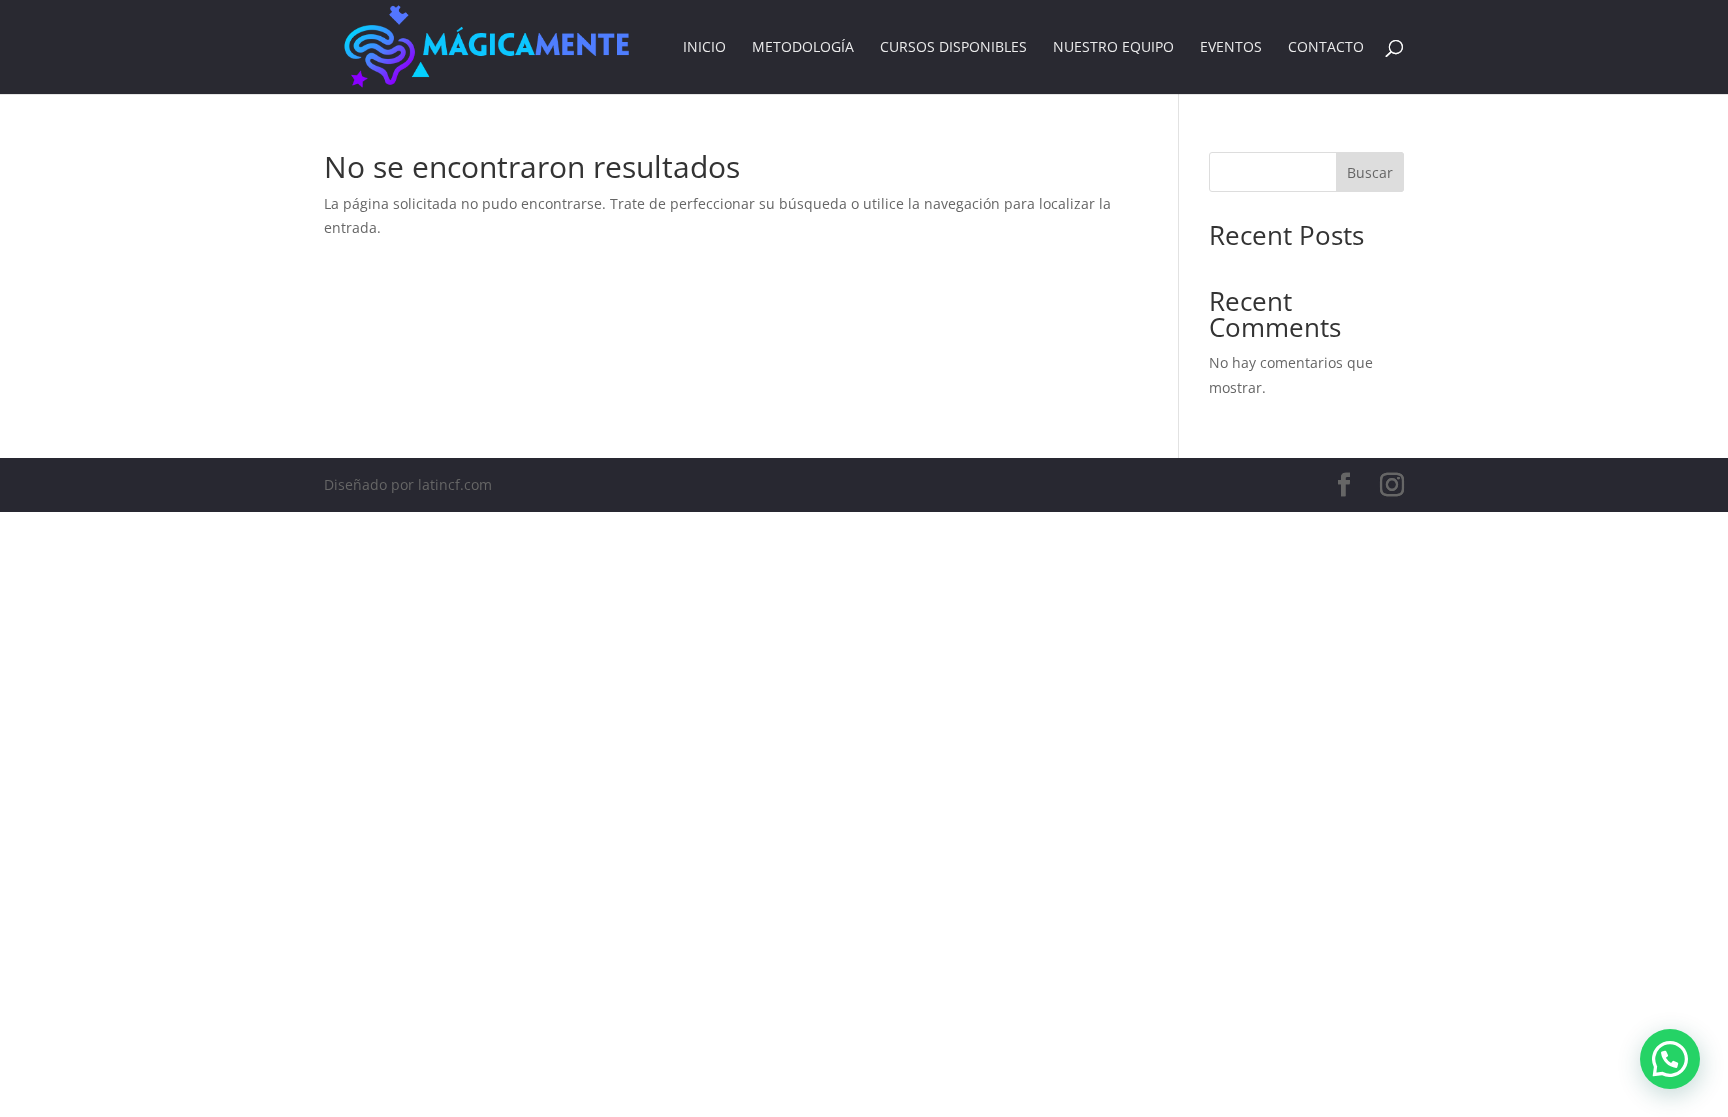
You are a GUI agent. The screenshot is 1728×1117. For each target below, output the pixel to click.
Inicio (704, 48)
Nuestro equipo (1113, 48)
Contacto (1326, 48)
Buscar (1370, 172)
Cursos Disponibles (953, 48)
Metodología (803, 48)
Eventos (1231, 48)
